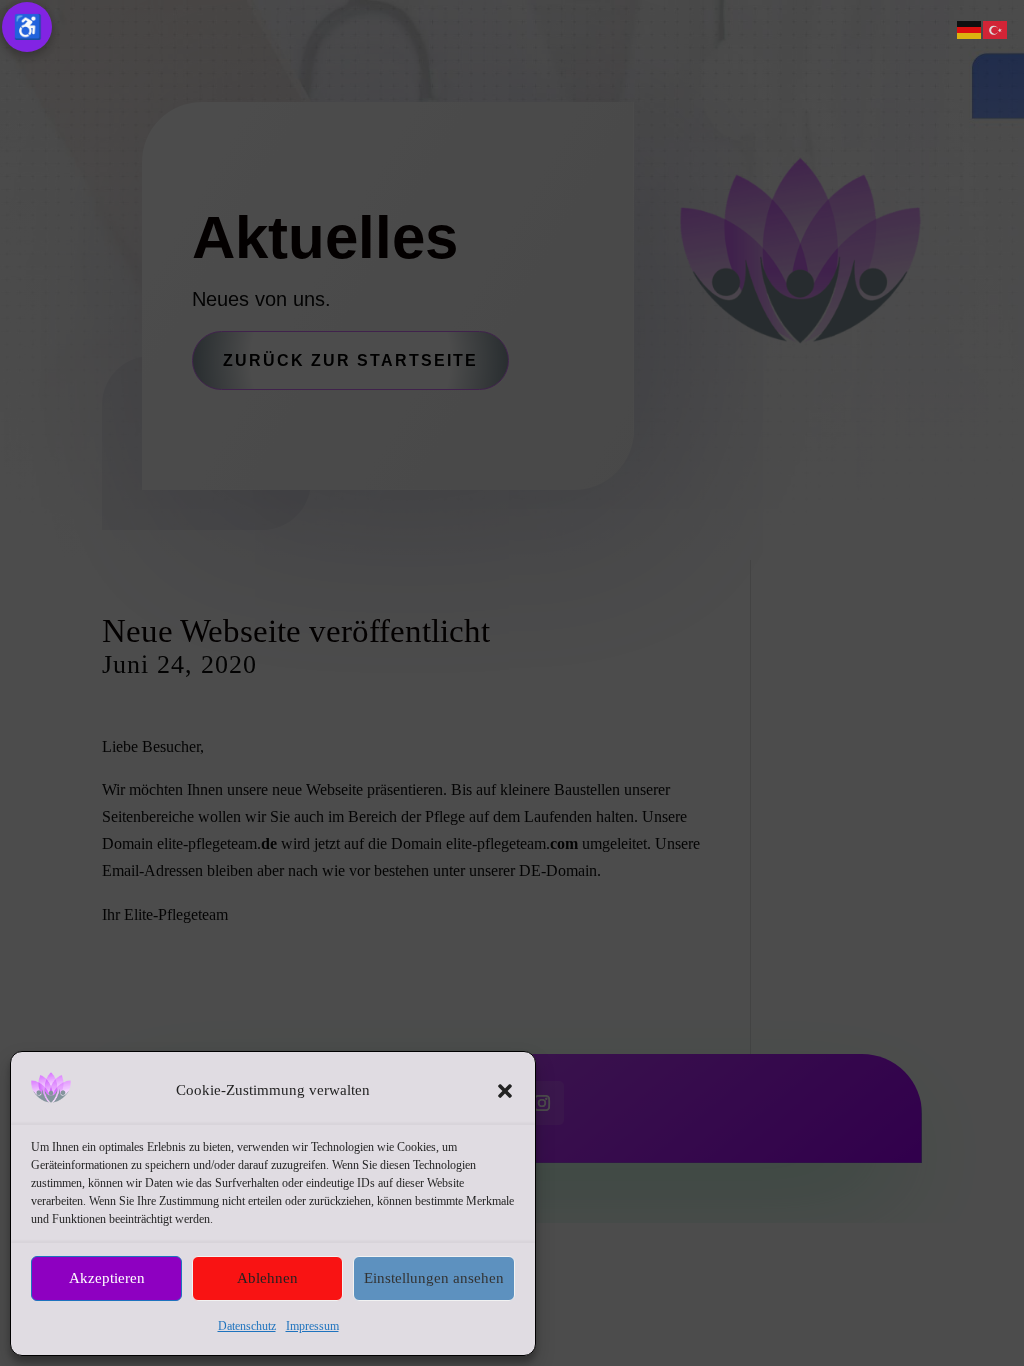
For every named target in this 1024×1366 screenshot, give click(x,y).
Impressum (312, 1326)
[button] (505, 1091)
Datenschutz (247, 1326)
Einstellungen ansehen (434, 1278)
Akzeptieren (107, 1278)
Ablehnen (267, 1278)
